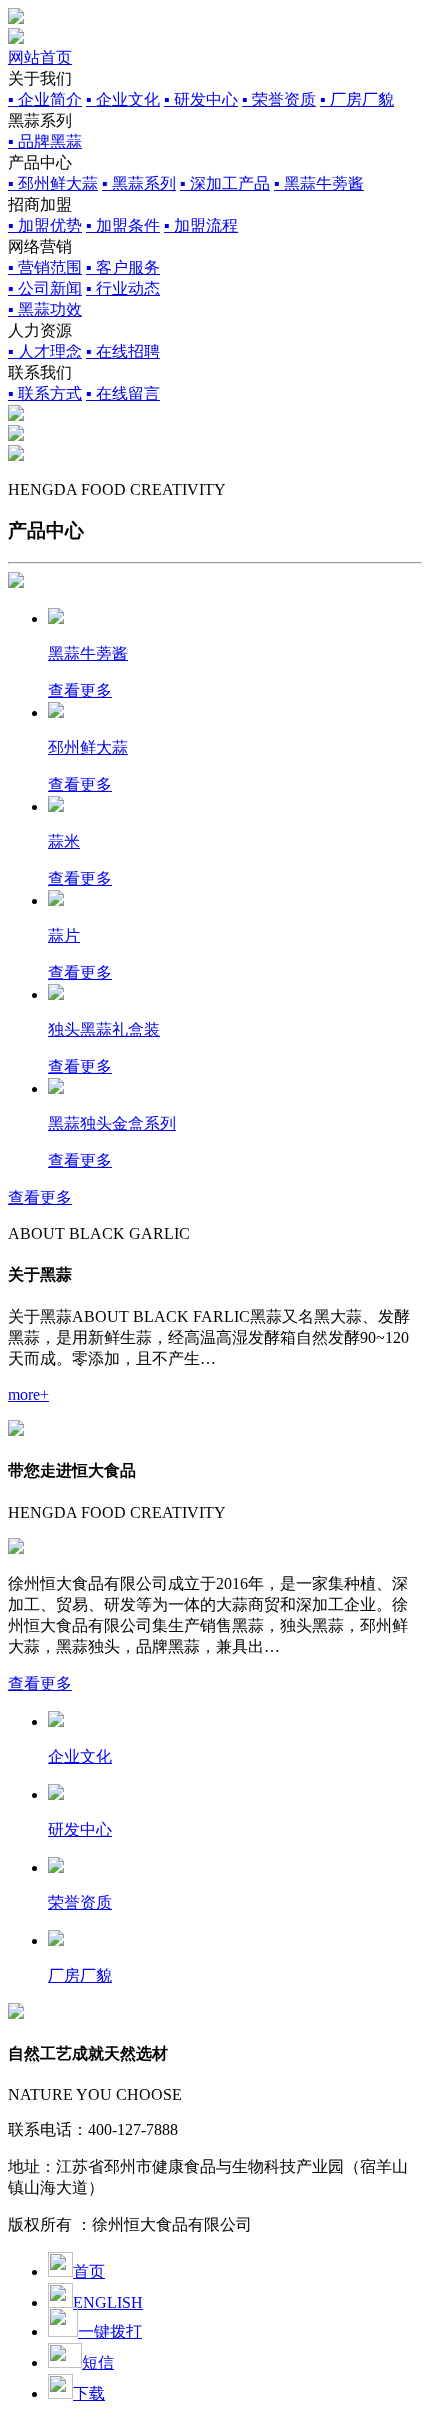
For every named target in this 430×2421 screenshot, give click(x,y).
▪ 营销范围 (45, 267)
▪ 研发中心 (201, 99)
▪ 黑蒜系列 (139, 183)
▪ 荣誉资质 (279, 99)
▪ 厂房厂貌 (357, 99)
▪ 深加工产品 (225, 183)
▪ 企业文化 (123, 99)
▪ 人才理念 (45, 351)
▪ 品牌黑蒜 (45, 141)
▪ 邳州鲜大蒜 (53, 183)
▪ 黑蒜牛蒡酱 (319, 183)
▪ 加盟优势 (45, 225)
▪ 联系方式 (45, 393)
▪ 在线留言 (123, 393)
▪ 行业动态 (123, 288)
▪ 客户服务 (123, 267)
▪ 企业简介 (45, 99)
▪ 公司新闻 (45, 288)
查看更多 (40, 1197)
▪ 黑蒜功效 (45, 309)
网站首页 (40, 57)
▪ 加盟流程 (201, 225)
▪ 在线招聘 (123, 351)
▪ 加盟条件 (123, 225)
